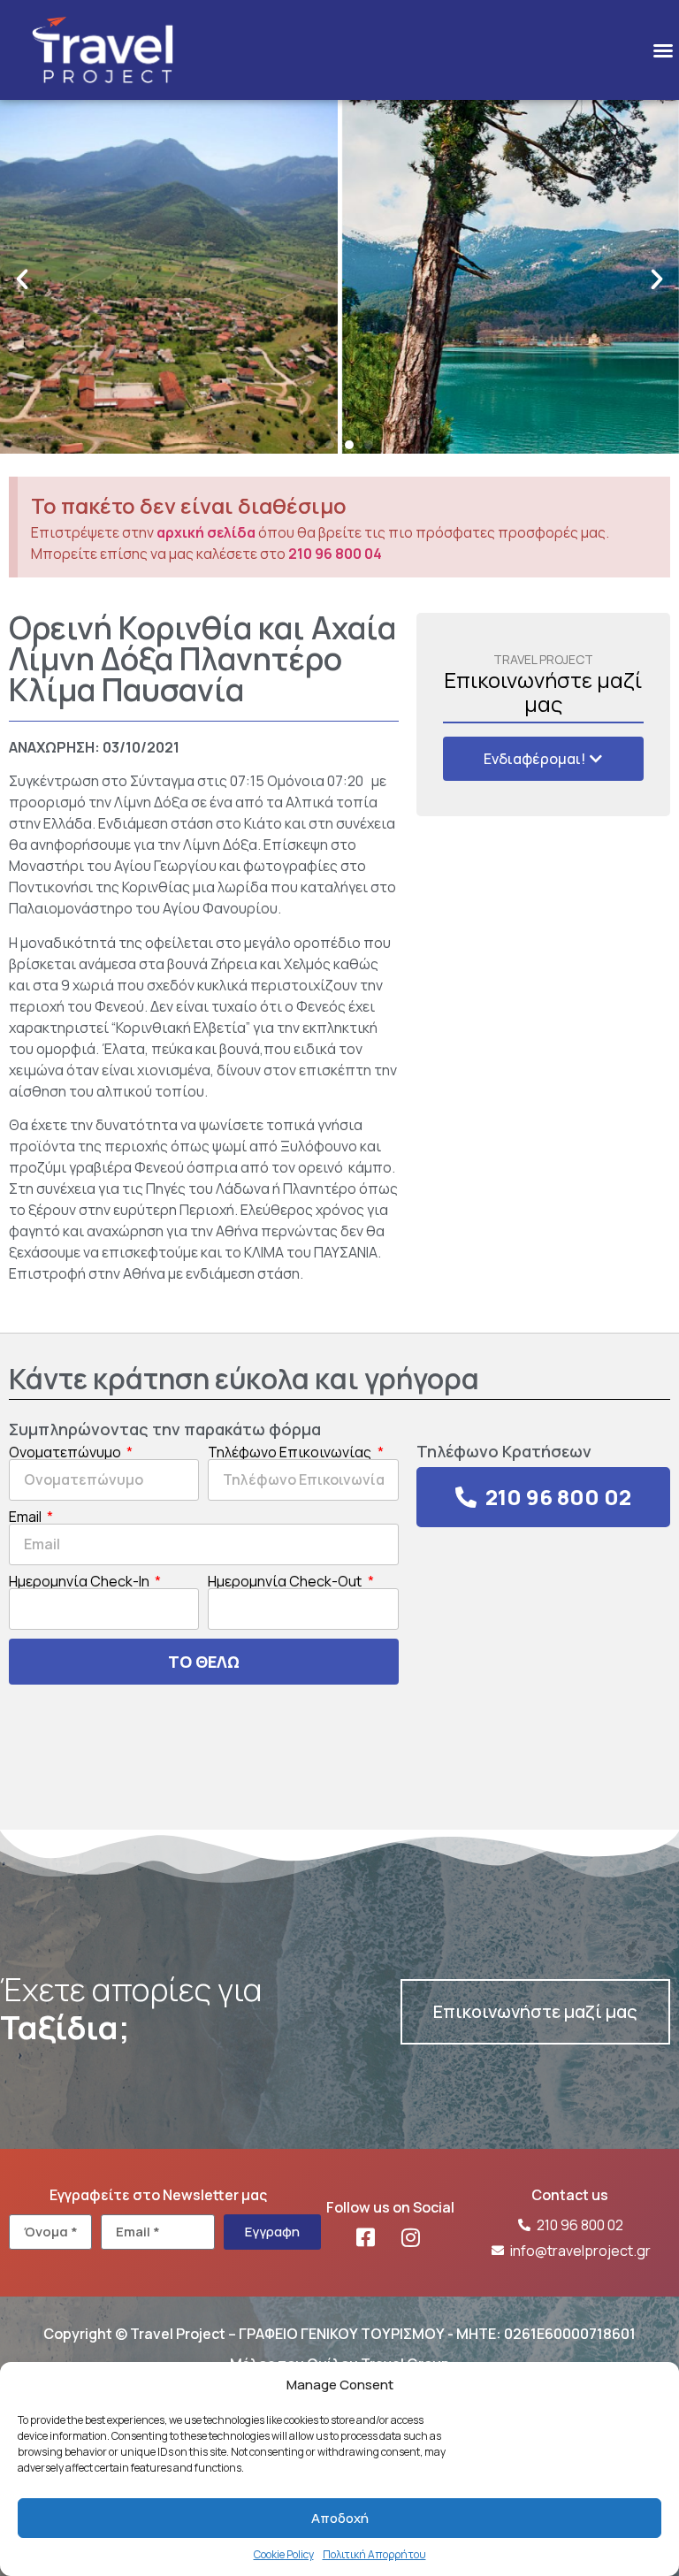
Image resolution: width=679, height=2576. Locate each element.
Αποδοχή (340, 2518)
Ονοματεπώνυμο (66, 1452)
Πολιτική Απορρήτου (374, 2554)
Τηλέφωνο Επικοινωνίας (291, 1452)
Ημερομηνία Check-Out (286, 1581)
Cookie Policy (284, 2554)
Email (27, 1517)
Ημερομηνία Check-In (80, 1581)
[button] (663, 50)
